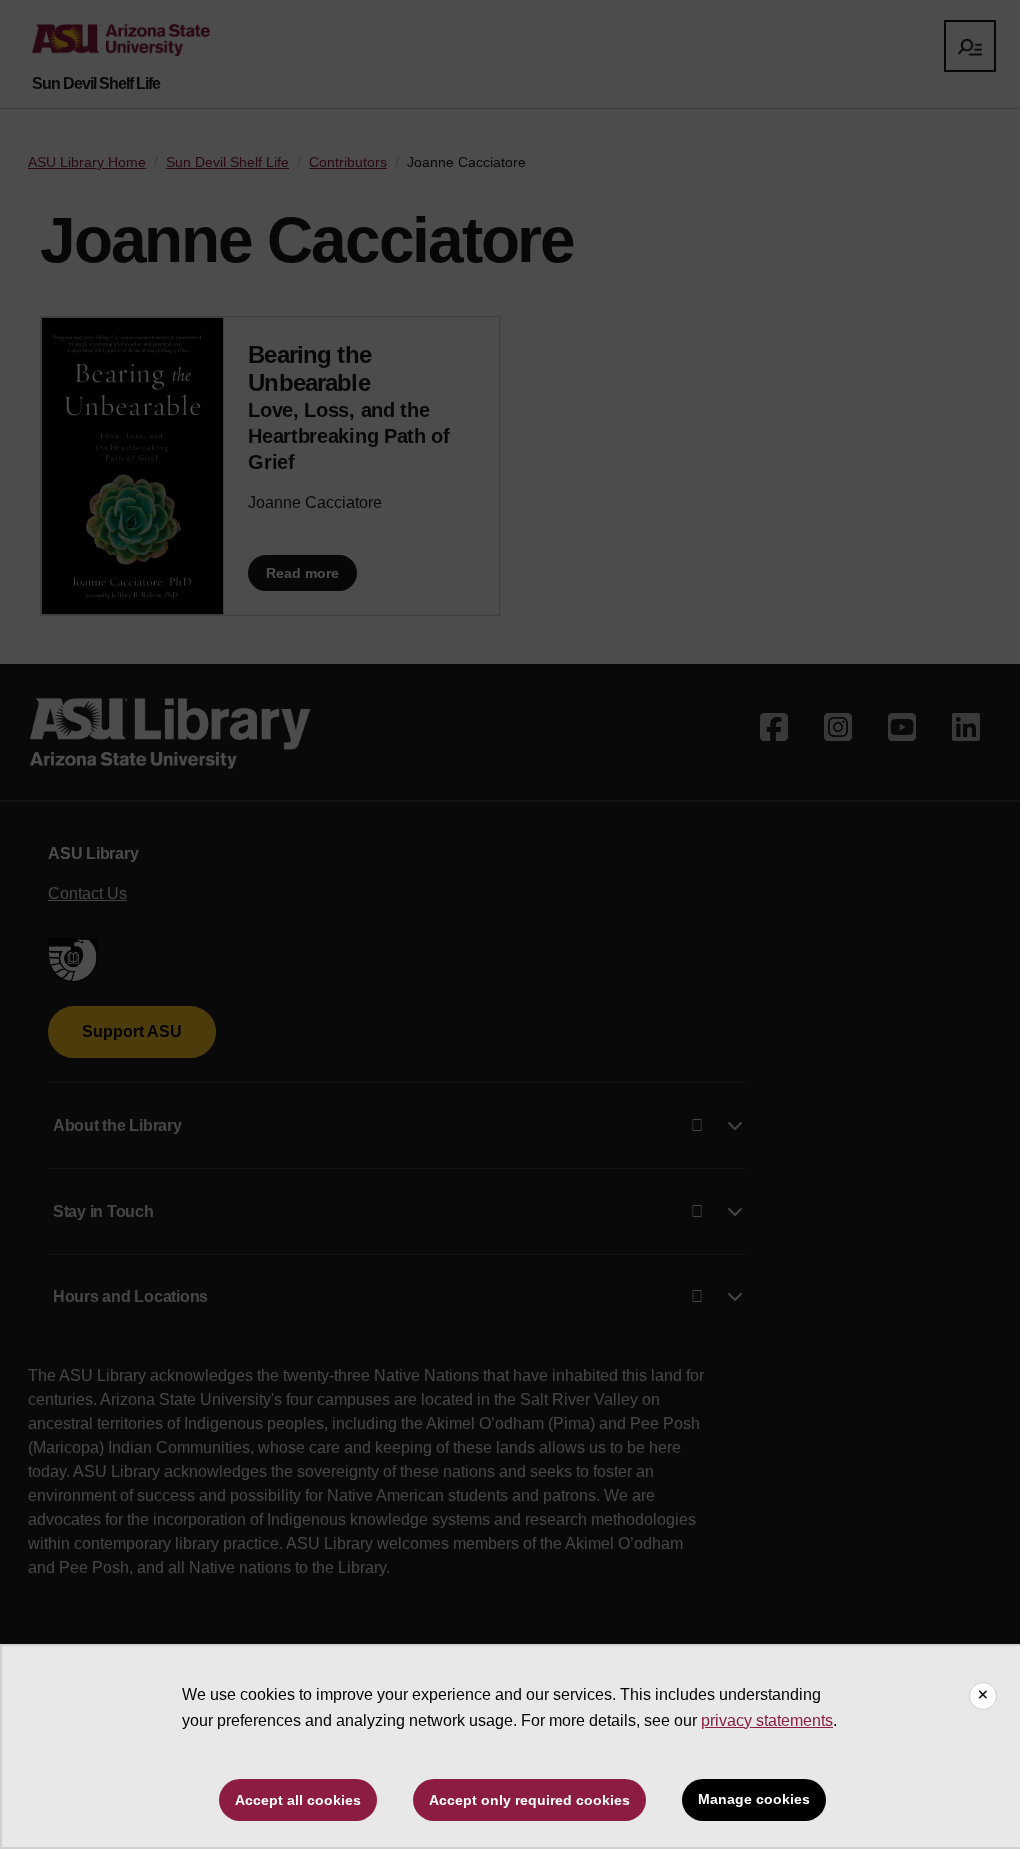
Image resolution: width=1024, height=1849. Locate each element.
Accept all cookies (298, 1800)
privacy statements (767, 1720)
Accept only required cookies (529, 1800)
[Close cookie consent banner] (983, 1696)
